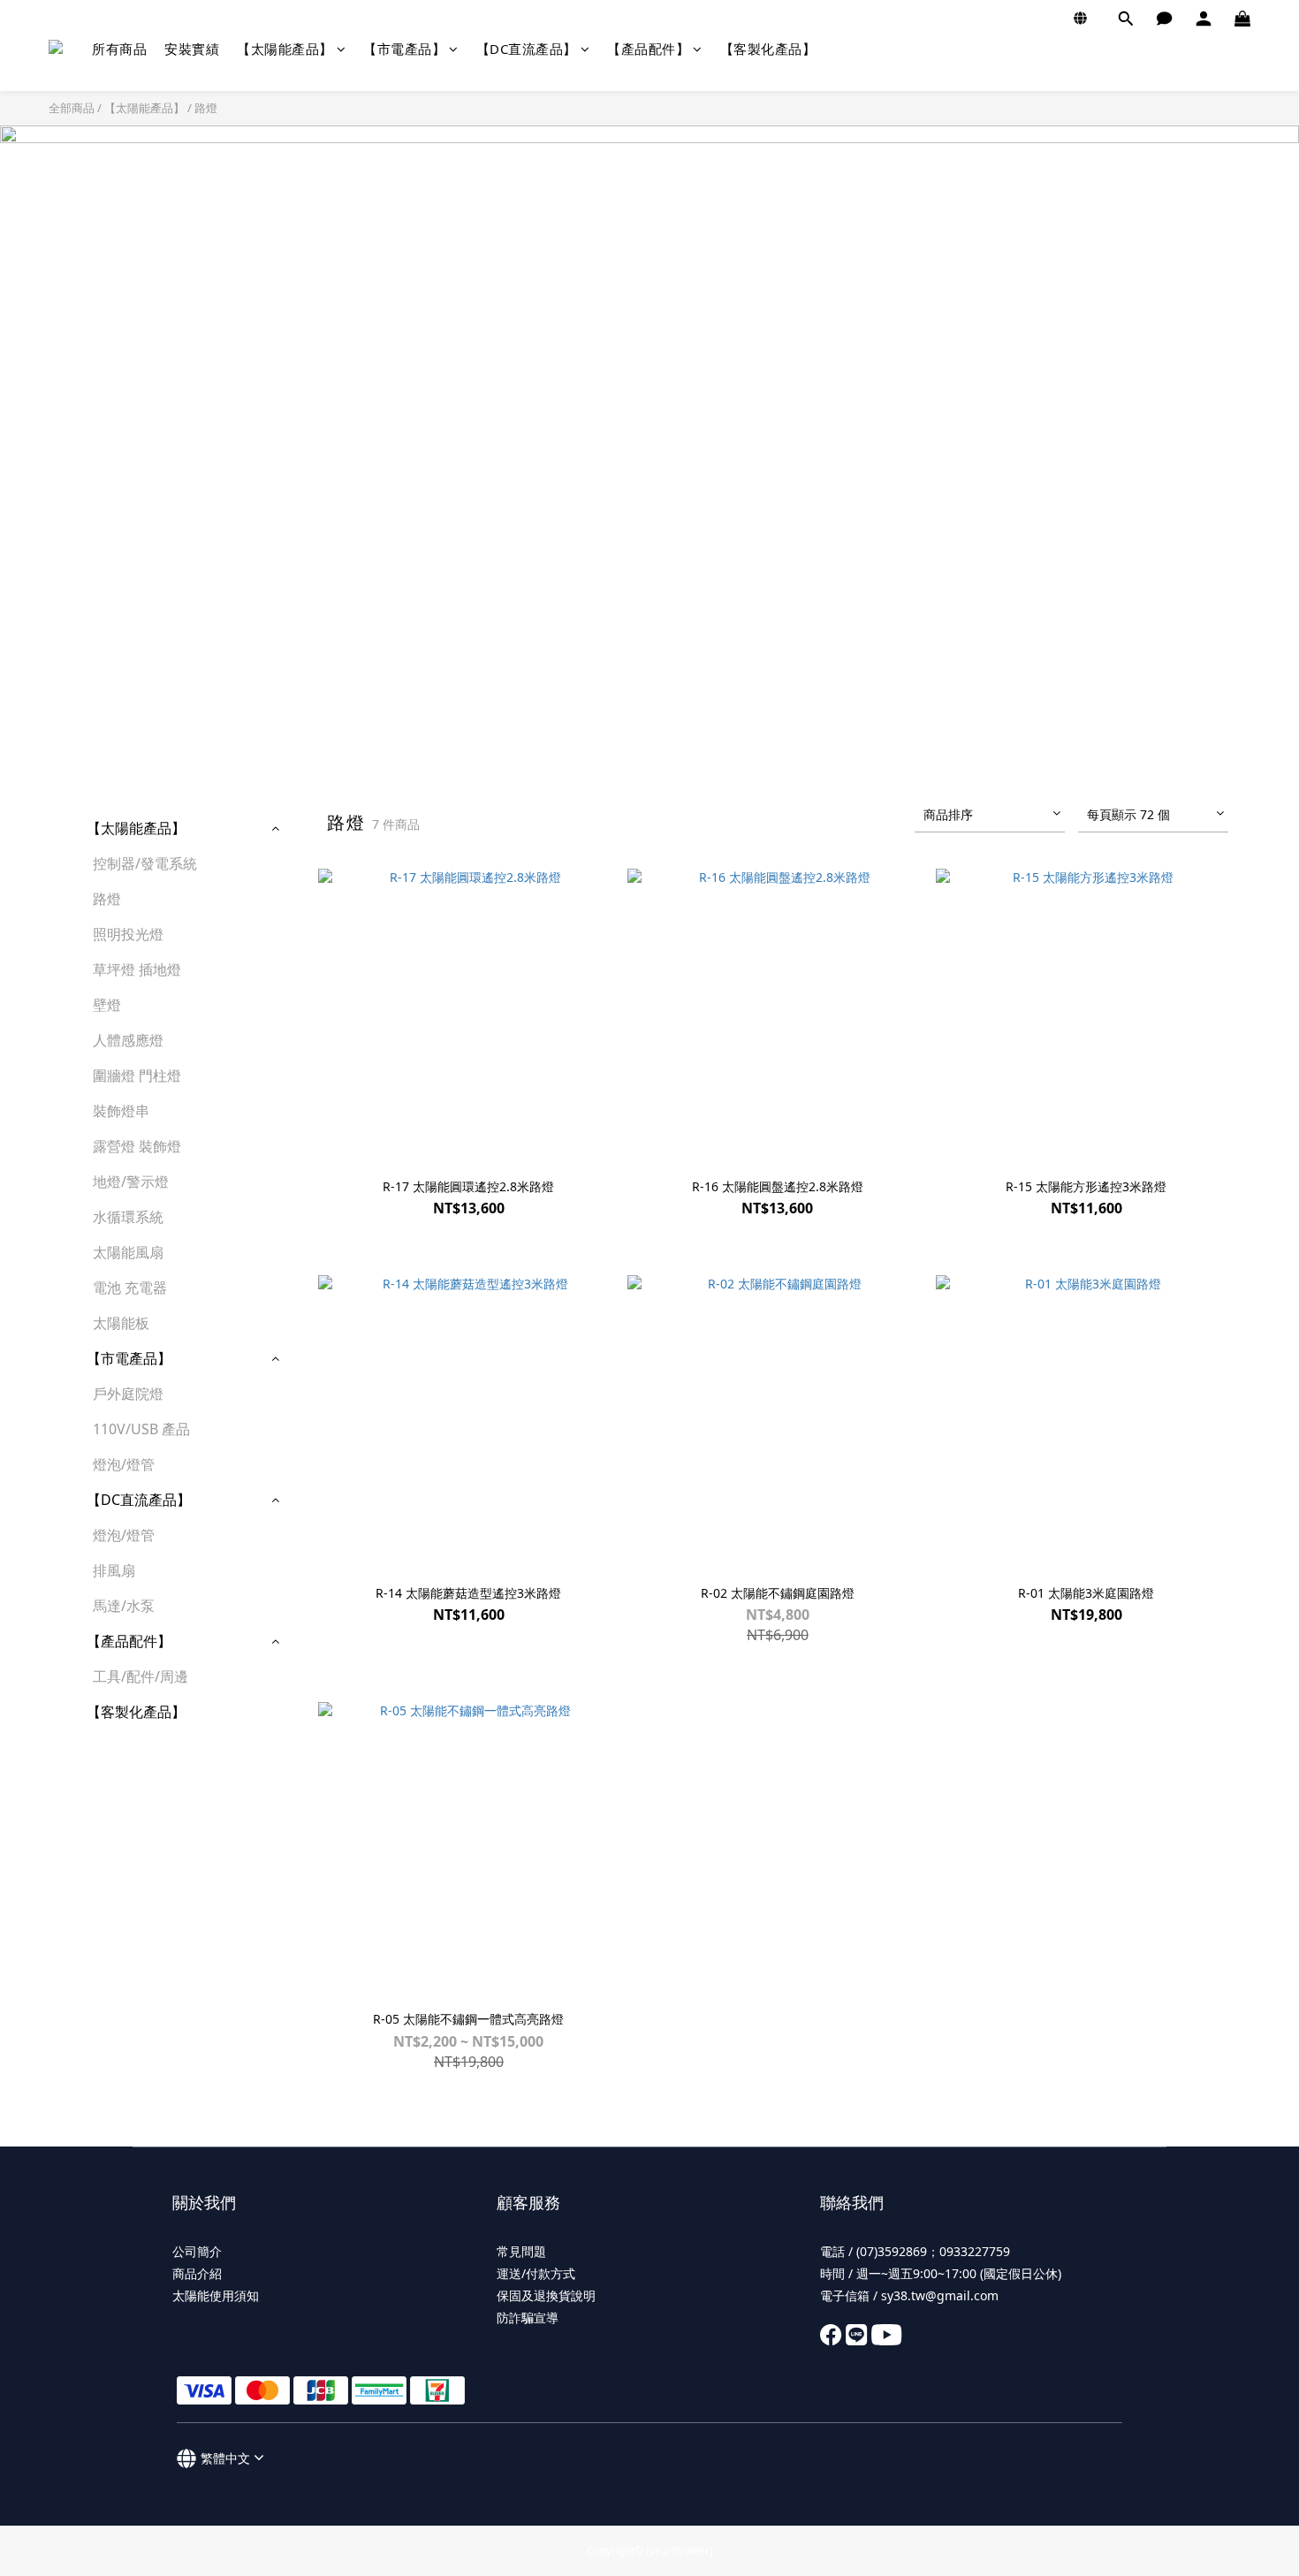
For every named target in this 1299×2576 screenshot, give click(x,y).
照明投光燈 (128, 934)
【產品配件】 (648, 49)
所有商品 (119, 49)
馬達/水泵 (124, 1606)
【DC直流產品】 (527, 49)
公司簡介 (197, 2251)
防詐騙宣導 (528, 2318)
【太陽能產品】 (285, 49)
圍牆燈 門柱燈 (137, 1075)
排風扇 (114, 1570)
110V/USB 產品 (141, 1429)
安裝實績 (192, 49)
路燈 (206, 108)
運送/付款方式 (536, 2273)
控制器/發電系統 (145, 863)
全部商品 (72, 108)
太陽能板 (121, 1323)
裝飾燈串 (121, 1111)
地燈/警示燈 (131, 1182)
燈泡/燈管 (124, 1464)
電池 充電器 (130, 1288)
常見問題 (521, 2251)
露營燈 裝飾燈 (137, 1146)
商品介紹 (197, 2273)
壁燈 (107, 1005)
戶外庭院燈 (128, 1394)
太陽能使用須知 (216, 2295)
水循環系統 (128, 1217)
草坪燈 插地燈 (137, 969)
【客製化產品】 (768, 49)
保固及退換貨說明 (546, 2295)
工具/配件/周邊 (141, 1676)
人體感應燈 (128, 1040)
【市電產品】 (404, 49)
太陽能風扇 (128, 1252)
